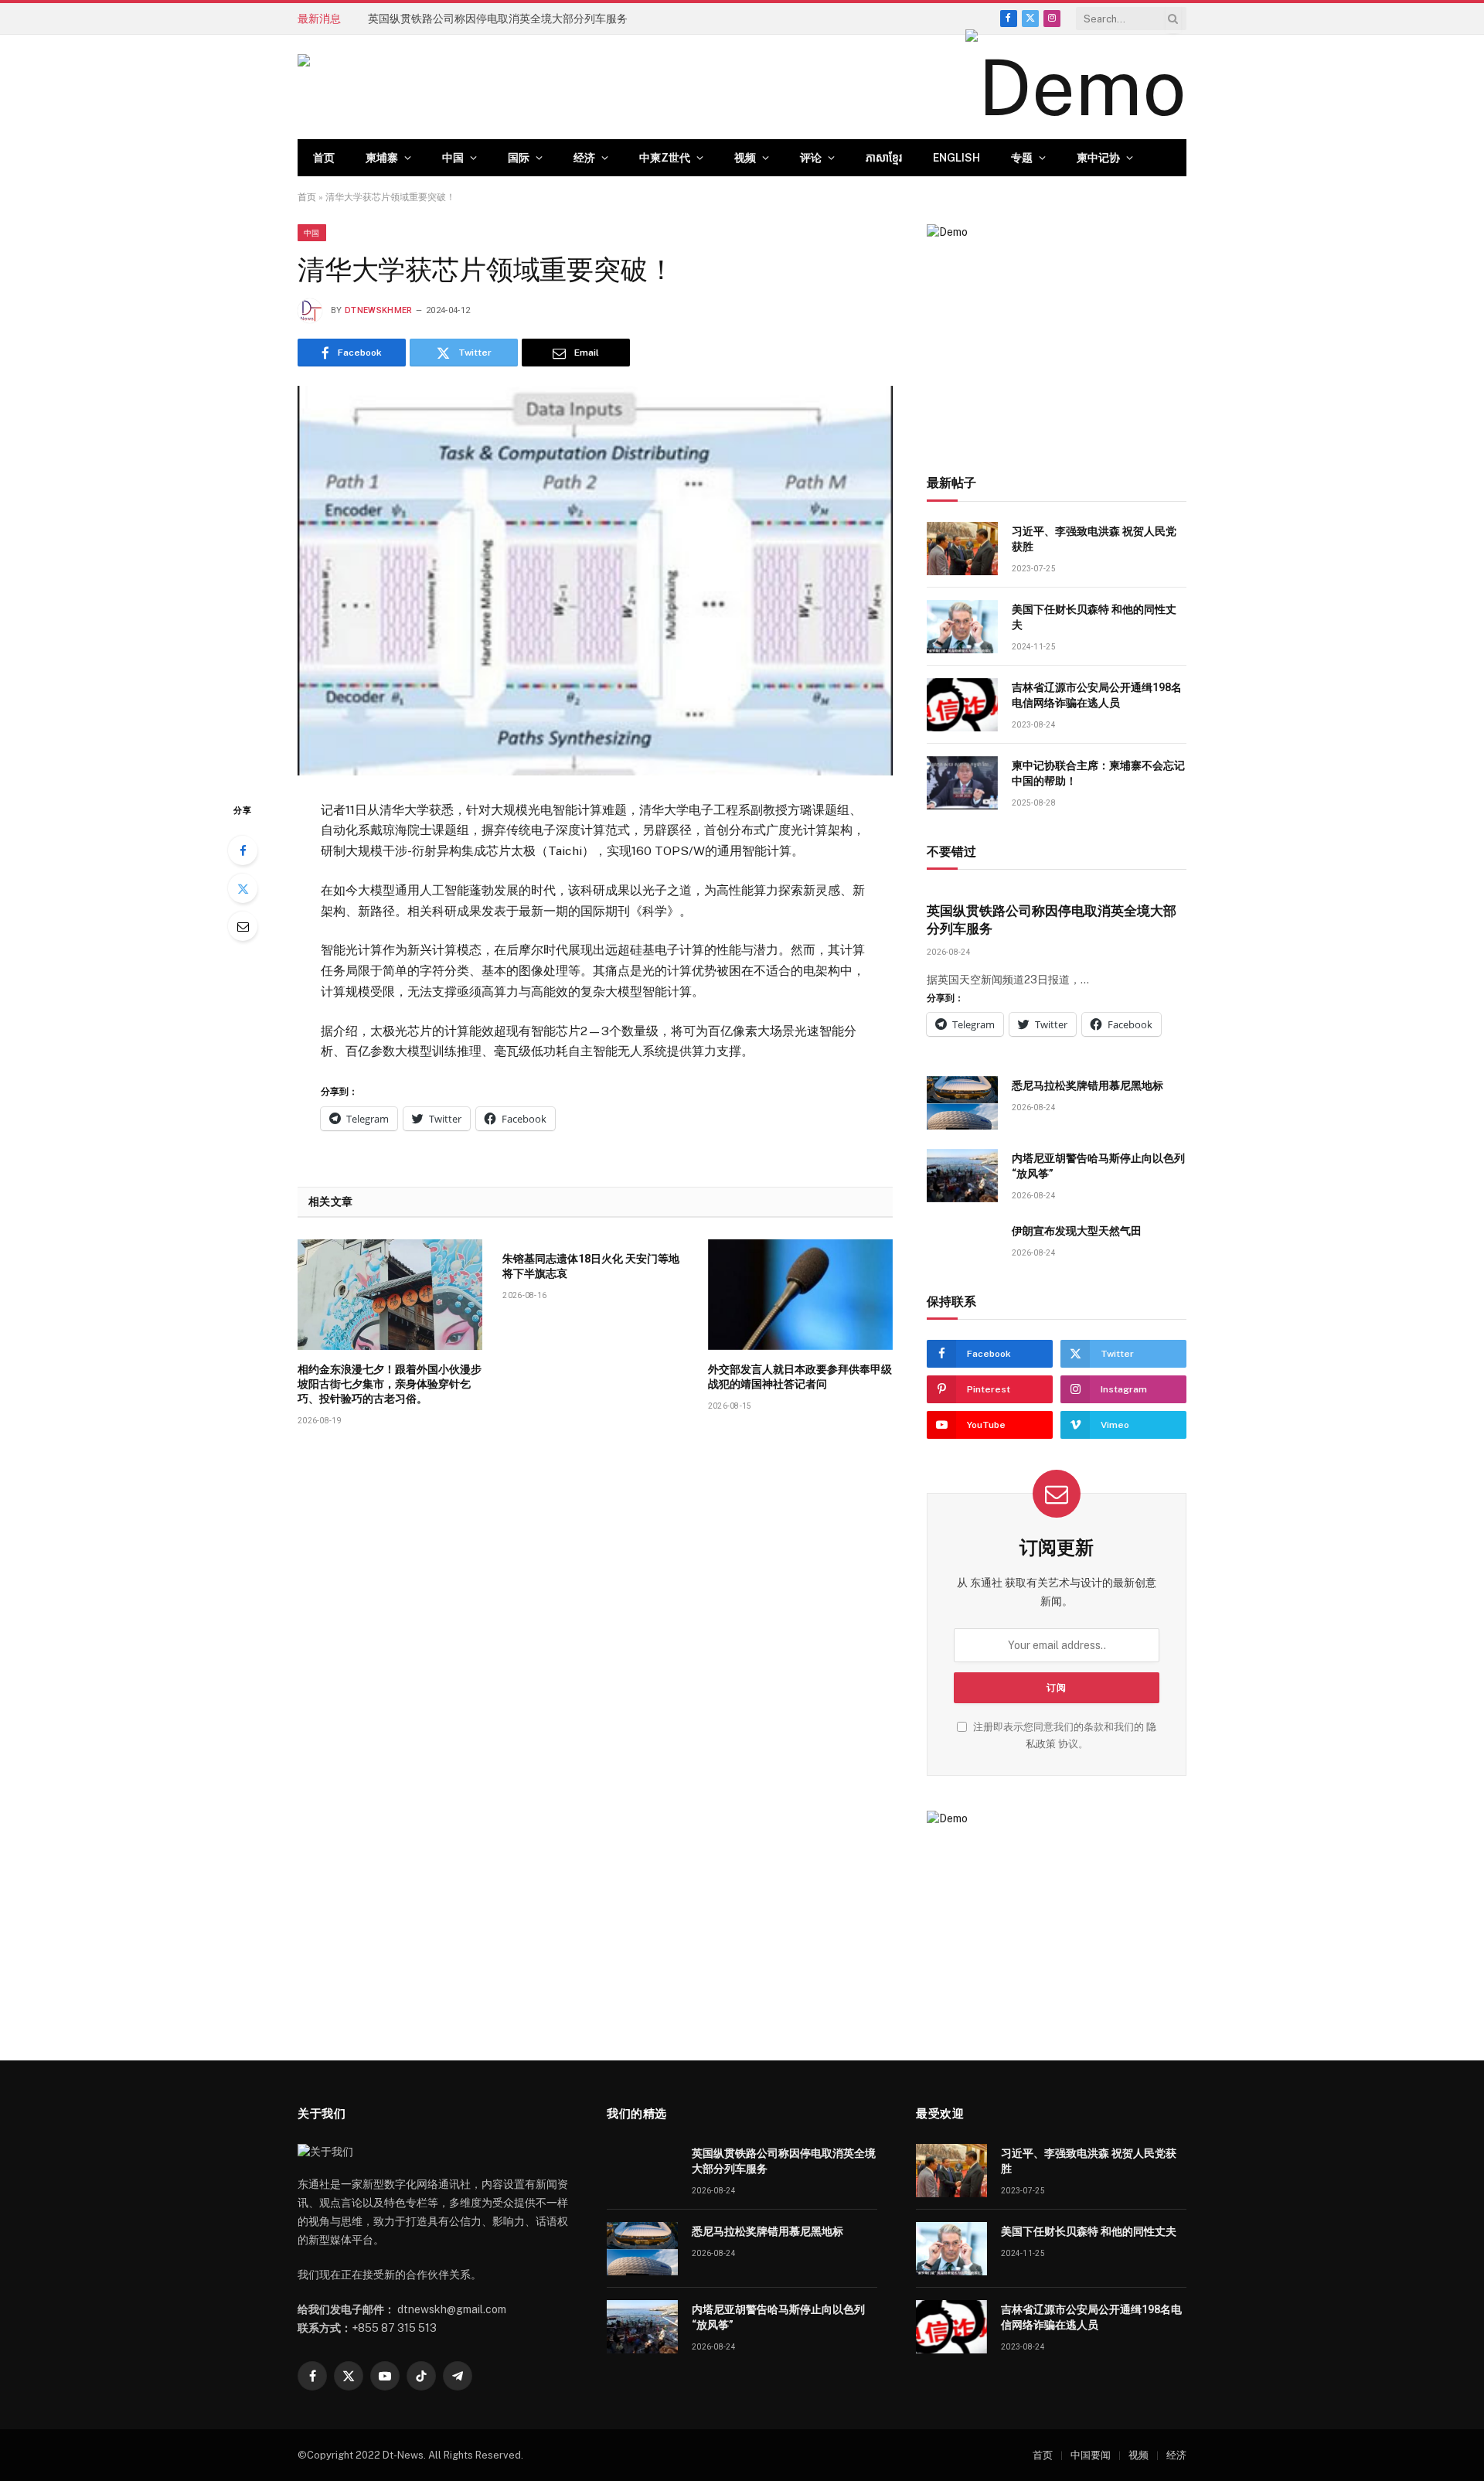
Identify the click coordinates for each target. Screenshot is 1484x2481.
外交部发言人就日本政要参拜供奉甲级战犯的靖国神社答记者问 (800, 1377)
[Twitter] (243, 888)
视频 (745, 158)
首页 (324, 158)
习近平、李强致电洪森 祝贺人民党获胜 (1094, 539)
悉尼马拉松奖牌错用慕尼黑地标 (444, 19)
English (956, 158)
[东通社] (453, 87)
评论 (811, 158)
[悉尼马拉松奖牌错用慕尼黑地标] (962, 1103)
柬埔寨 (382, 158)
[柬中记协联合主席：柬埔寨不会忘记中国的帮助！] (962, 783)
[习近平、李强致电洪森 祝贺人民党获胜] (962, 549)
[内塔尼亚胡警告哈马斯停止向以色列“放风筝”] (962, 1176)
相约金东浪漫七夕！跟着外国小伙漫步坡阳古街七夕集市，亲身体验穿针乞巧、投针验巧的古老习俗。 (390, 1384)
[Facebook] (243, 850)
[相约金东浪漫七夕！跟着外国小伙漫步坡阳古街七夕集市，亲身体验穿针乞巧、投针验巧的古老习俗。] (390, 1294)
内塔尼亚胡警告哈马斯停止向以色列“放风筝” (1098, 1166)
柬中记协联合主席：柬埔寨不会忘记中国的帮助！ (1098, 773)
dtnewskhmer (379, 310)
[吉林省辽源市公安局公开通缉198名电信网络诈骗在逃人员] (962, 705)
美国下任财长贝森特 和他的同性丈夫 (1094, 617)
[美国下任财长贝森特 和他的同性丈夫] (962, 627)
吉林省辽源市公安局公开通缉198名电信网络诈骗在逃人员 (1097, 695)
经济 (584, 158)
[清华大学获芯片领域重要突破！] (595, 580)
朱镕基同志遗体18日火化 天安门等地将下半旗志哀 (591, 1266)
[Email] (243, 926)
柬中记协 (1098, 158)
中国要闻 (1091, 2455)
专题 (1022, 158)
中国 (453, 158)
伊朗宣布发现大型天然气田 (1077, 1231)
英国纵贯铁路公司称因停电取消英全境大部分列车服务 (1052, 920)
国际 (519, 158)
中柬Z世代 (665, 158)
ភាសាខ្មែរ (884, 158)
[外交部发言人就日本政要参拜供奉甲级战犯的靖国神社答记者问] (800, 1294)
